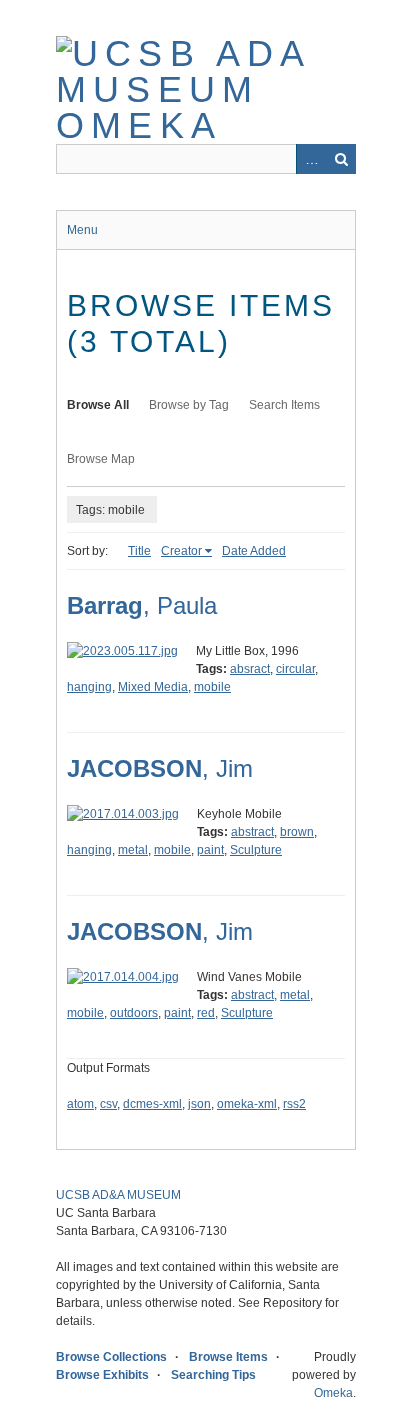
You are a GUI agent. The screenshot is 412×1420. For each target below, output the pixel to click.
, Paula (142, 605)
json (199, 1104)
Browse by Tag (189, 405)
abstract (252, 832)
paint (210, 850)
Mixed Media (153, 687)
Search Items (284, 405)
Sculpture (256, 850)
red (206, 1013)
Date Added (254, 551)
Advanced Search (311, 159)
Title (139, 551)
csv (108, 1104)
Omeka (333, 1393)
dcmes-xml (152, 1104)
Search (341, 159)
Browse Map (101, 459)
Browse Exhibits (102, 1375)
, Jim (160, 768)
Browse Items (228, 1357)
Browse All (98, 405)
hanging (89, 687)
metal (133, 850)
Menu (82, 230)
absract (250, 669)
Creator (181, 551)
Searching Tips (213, 1375)
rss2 (294, 1104)
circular (295, 669)
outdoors (134, 1013)
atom (80, 1104)
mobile (212, 687)
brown (297, 832)
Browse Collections (111, 1357)
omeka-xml (247, 1104)
